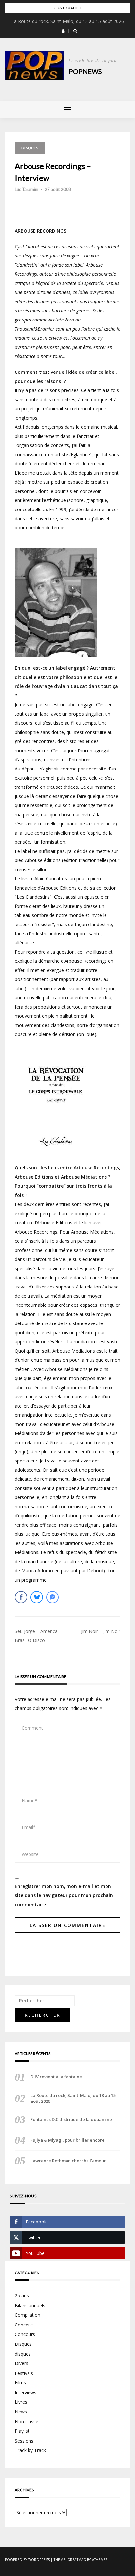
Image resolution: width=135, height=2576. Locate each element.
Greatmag (77, 2560)
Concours (25, 2334)
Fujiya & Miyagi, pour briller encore (67, 2140)
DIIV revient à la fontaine (56, 2077)
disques (30, 148)
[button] (63, 31)
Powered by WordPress (27, 2560)
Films (20, 2383)
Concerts (24, 2325)
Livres (21, 2402)
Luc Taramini (27, 189)
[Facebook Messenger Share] (52, 1597)
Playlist (22, 2431)
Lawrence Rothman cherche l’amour (68, 2161)
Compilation (28, 2315)
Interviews (26, 2392)
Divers (21, 2363)
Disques (23, 2344)
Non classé (27, 2421)
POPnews (85, 71)
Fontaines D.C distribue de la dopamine (71, 2119)
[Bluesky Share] (37, 1597)
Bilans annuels (30, 2305)
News (21, 2412)
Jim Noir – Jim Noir (101, 1631)
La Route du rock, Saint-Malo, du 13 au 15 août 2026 (68, 21)
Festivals (24, 2373)
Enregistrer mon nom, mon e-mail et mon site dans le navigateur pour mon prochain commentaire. (64, 1895)
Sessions (24, 2441)
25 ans (22, 2296)
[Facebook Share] (21, 1597)
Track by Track (30, 2450)
